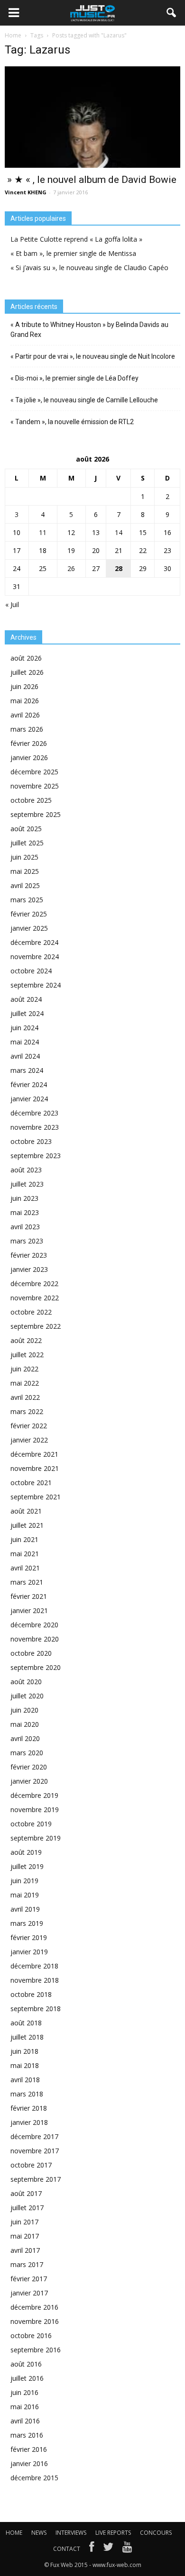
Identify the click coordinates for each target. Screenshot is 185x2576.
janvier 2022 (29, 1440)
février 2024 (29, 1084)
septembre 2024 (36, 985)
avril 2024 (25, 1056)
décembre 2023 (34, 1113)
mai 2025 (25, 871)
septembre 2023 (36, 1156)
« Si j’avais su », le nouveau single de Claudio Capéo (89, 268)
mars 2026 (27, 729)
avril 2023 (25, 1227)
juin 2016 (24, 2392)
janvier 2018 (29, 2122)
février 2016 (29, 2449)
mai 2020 (25, 1724)
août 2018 (26, 2023)
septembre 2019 (36, 1838)
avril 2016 (25, 2421)
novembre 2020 (35, 1639)
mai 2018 (25, 2065)
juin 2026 (24, 686)
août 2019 (26, 1852)
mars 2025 (27, 900)
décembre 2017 (34, 2136)
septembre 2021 (36, 1497)
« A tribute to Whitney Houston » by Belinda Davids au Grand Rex (89, 330)
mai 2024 (25, 1042)
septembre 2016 (36, 2350)
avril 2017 (25, 2250)
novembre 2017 (35, 2151)
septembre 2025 (36, 814)
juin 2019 (24, 1881)
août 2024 (26, 999)
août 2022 (26, 1340)
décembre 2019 (34, 1795)
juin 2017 (24, 2222)
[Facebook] (92, 2549)
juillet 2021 (27, 1525)
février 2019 (29, 1937)
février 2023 (29, 1255)
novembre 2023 (35, 1127)
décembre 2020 (34, 1625)
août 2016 (26, 2364)
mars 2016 (27, 2435)
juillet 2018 (27, 2037)
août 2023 (26, 1170)
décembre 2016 (34, 2307)
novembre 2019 (35, 1810)
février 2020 (29, 1767)
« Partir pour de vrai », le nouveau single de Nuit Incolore (93, 356)
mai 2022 (25, 1383)
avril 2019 (25, 1909)
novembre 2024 (35, 957)
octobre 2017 (31, 2165)
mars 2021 (27, 1582)
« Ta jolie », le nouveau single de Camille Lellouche (84, 400)
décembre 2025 (34, 772)
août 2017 (26, 2193)
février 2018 (29, 2108)
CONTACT (67, 2549)
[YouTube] (127, 2549)
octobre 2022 (31, 1312)
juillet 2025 (27, 843)
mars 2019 (27, 1923)
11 (43, 532)
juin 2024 (24, 1028)
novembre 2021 (35, 1468)
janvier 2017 (29, 2293)
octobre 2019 (31, 1824)
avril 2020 (25, 1738)
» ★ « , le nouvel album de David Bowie (91, 180)
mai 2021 (25, 1554)
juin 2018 (24, 2051)
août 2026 (26, 658)
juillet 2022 (27, 1355)
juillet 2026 (27, 672)
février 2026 (29, 743)
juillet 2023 (27, 1184)
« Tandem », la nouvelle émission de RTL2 (72, 422)
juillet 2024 (27, 1013)
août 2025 (26, 829)
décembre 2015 (34, 2478)
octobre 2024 (31, 971)
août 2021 (26, 1511)
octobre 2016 (31, 2336)
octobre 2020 (31, 1653)
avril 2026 (25, 715)
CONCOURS (156, 2533)
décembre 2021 (34, 1454)
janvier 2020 (29, 1781)
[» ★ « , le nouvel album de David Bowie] (92, 117)
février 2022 (29, 1426)
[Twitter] (108, 2549)
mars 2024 (27, 1070)
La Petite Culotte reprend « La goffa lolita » (76, 239)
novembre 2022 (35, 1298)
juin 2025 (24, 857)
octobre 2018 (31, 1994)
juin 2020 (24, 1710)
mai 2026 (25, 701)
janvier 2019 (29, 1952)
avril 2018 (25, 2080)
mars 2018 (27, 2094)
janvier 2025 (29, 928)
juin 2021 (24, 1539)
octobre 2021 (31, 1483)
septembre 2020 (36, 1667)
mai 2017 (25, 2236)
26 (71, 568)
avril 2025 (25, 885)
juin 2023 (24, 1198)
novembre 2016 (35, 2321)
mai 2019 (25, 1895)
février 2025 (29, 914)
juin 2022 (24, 1369)
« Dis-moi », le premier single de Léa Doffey (74, 378)
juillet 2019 (27, 1866)
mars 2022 (27, 1411)
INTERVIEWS (71, 2533)
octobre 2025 (31, 800)
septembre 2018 (36, 2009)
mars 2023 (27, 1241)
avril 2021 (25, 1568)
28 (119, 568)
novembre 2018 (35, 1980)
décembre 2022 (34, 1283)
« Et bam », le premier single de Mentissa (73, 253)
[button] (172, 13)
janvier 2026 (29, 757)
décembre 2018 (34, 1966)
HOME (14, 2533)
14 (119, 532)
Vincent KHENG (26, 192)
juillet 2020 (27, 1696)
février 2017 (29, 2279)
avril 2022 (25, 1397)
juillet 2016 (27, 2378)
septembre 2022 (36, 1326)
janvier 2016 (29, 2463)
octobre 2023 (31, 1141)
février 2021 (29, 1596)
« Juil (12, 604)
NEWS (39, 2533)
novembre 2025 (35, 786)
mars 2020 (27, 1753)
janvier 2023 (29, 1269)
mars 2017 (27, 2264)
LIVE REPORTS (113, 2533)
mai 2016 (25, 2407)
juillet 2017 (27, 2208)
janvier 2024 (29, 1099)
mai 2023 (25, 1212)
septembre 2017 (36, 2179)
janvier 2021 (29, 1610)
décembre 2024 (34, 942)
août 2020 (26, 1682)
